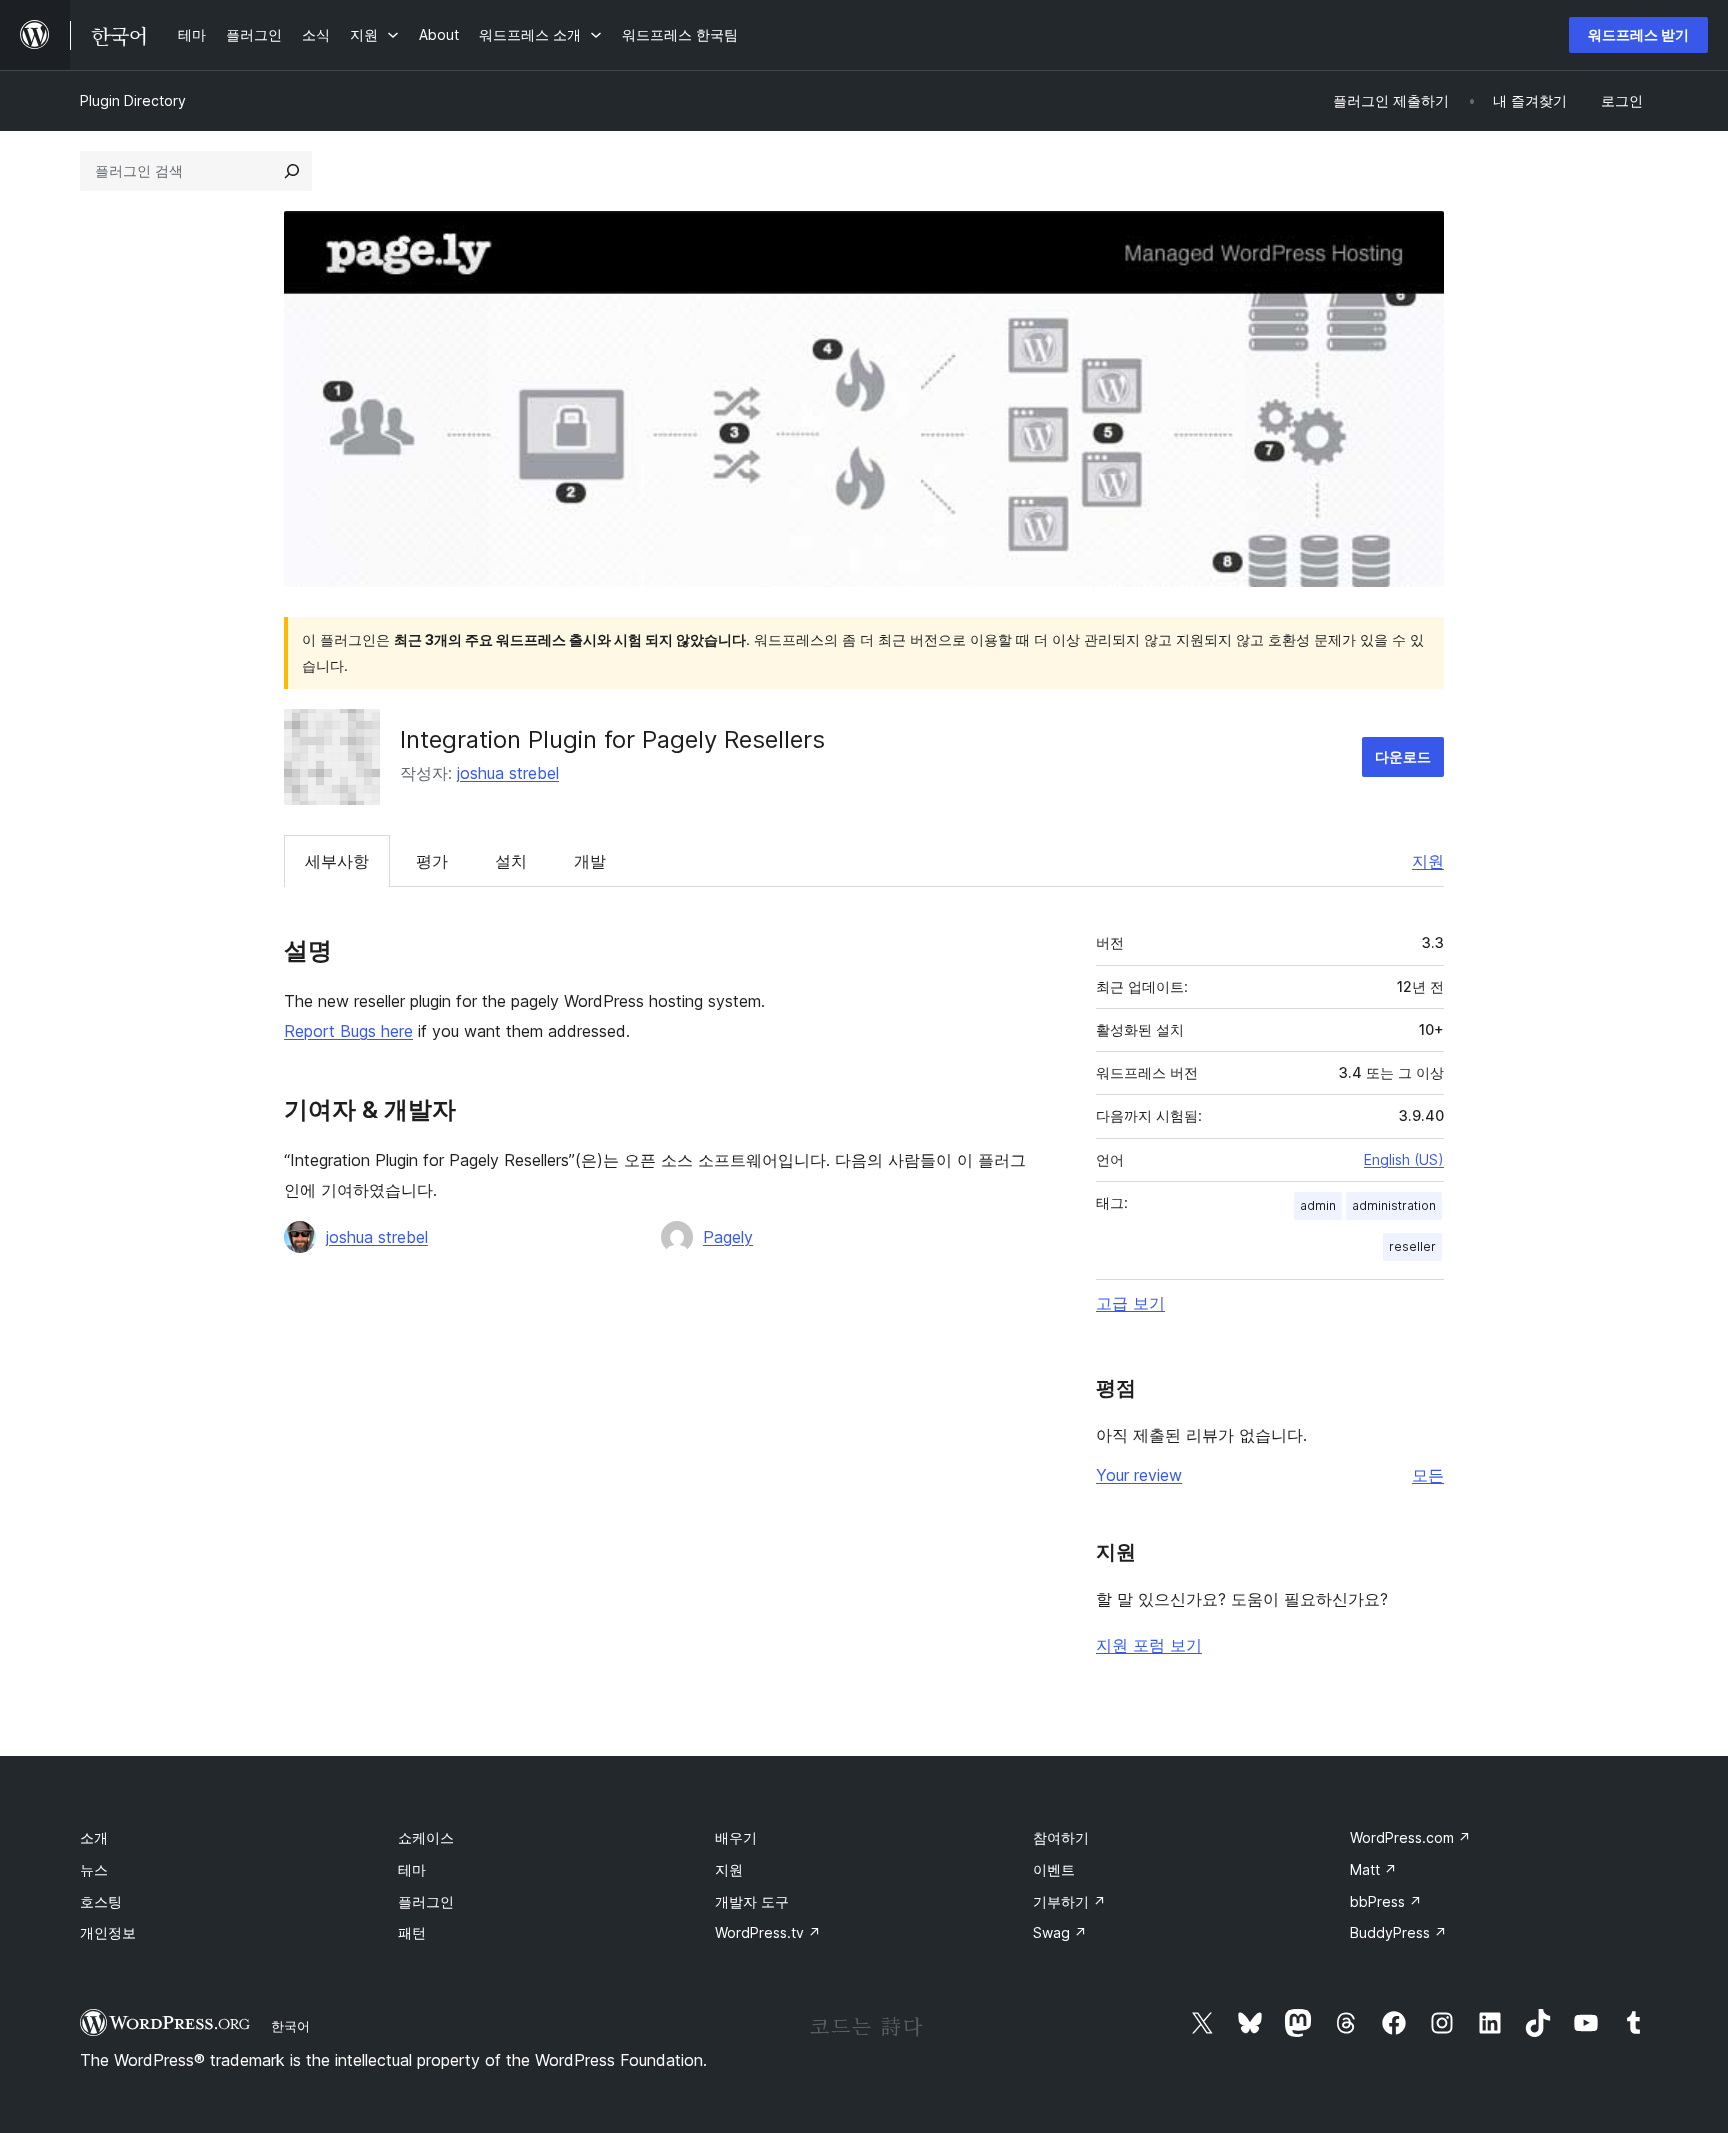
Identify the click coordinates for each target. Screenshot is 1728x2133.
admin (1318, 1205)
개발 (590, 861)
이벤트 (1054, 1869)
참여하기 (1061, 1837)
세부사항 (337, 861)
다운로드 (1403, 756)
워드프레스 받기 (1638, 34)
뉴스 (94, 1869)
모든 (1428, 1475)
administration (1394, 1205)
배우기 (736, 1837)
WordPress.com (1410, 1837)
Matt (1373, 1869)
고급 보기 (1130, 1303)
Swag (1060, 1932)
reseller (1412, 1246)
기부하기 (1069, 1901)
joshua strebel (508, 773)
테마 (412, 1869)
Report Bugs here (348, 1031)
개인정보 (108, 1932)
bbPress (1386, 1901)
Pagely (728, 1237)
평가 (432, 861)
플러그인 (426, 1901)
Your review (1139, 1475)
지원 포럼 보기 (1149, 1645)
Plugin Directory (133, 100)
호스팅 (101, 1901)
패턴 (412, 1932)
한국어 (290, 2026)
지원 (1428, 861)
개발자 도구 (752, 1901)
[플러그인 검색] (292, 171)
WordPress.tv (768, 1932)
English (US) (1404, 1159)
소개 (94, 1837)
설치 (511, 861)
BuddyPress (1398, 1932)
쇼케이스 (426, 1837)
